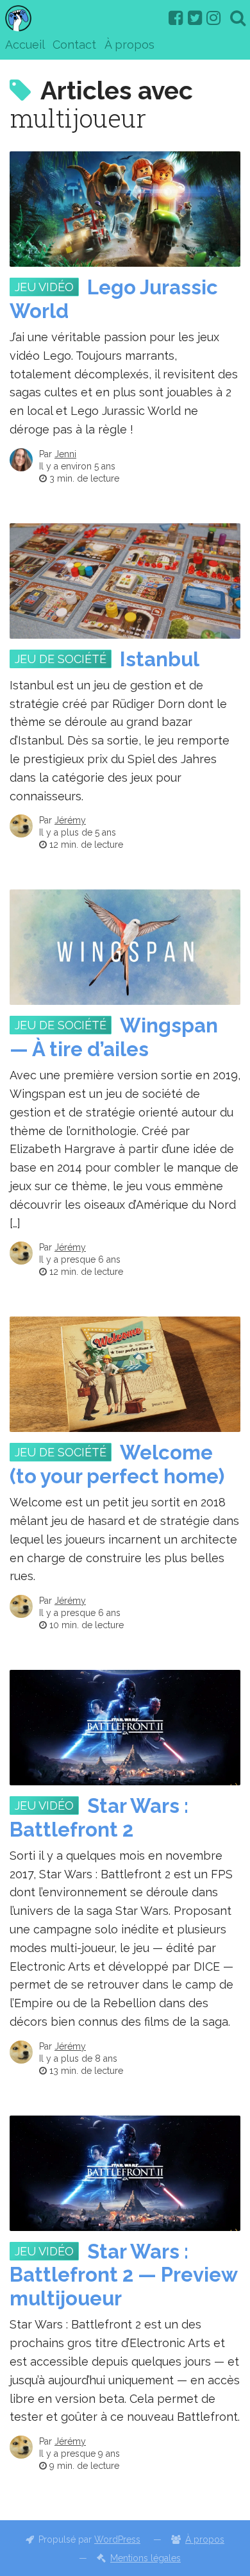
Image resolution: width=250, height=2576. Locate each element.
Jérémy (70, 820)
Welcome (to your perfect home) (117, 1464)
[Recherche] (238, 18)
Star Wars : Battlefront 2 (99, 1818)
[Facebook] (176, 18)
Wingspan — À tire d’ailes (114, 1037)
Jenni (65, 454)
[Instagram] (213, 18)
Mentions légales (146, 2558)
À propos (129, 45)
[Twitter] (195, 18)
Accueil (25, 45)
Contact (74, 45)
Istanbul (160, 659)
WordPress (117, 2539)
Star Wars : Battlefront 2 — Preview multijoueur (123, 2275)
